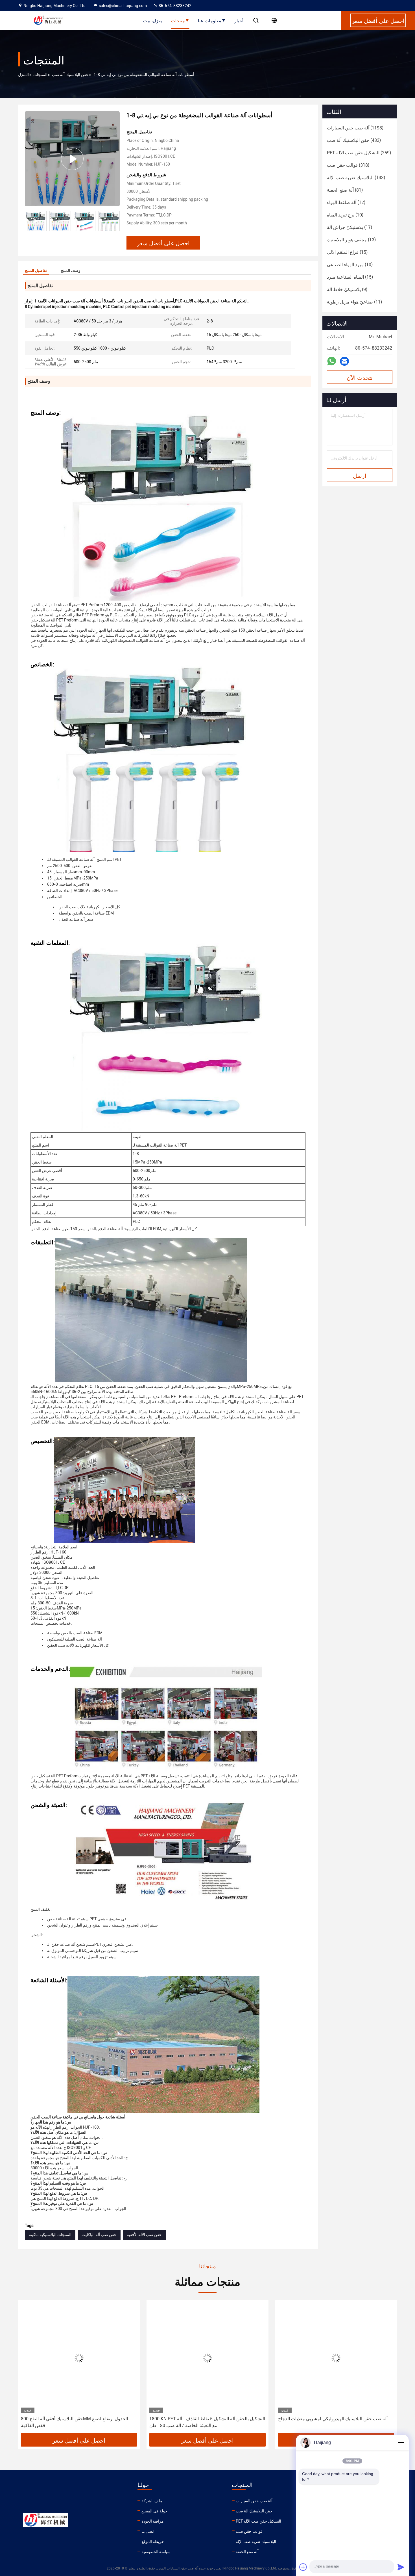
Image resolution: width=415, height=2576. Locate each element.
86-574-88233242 (175, 6)
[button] (115, 221)
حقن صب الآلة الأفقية (144, 2235)
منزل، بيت (153, 20)
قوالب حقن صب (249, 2531)
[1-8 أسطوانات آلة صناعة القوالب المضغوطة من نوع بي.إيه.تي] (72, 159)
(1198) (355, 128)
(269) (359, 153)
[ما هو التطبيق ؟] (332, 361)
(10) (345, 215)
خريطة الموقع (153, 2542)
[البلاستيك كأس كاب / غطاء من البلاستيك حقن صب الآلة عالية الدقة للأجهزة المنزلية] (336, 2358)
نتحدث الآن (360, 377)
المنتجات (40, 75)
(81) (345, 190)
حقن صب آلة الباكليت (99, 2235)
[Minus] (401, 2443)
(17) (350, 227)
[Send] (401, 2567)
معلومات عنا (210, 20)
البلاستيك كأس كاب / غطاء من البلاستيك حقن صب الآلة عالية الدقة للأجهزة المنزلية (335, 2422)
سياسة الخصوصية (156, 2552)
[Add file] (303, 2567)
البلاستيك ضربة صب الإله (256, 2542)
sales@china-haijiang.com (123, 6)
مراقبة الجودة (153, 2521)
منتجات (178, 20)
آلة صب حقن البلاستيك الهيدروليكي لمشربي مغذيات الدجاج (204, 2419)
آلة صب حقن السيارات (254, 2501)
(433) (354, 140)
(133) (356, 178)
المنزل (23, 75)
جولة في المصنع (154, 2511)
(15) (347, 252)
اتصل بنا (148, 2531)
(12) (346, 202)
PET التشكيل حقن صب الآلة (258, 2521)
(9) (347, 290)
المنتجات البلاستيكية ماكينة (50, 2235)
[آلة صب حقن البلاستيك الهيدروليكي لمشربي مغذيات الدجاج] (207, 2358)
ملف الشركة (152, 2501)
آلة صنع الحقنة (247, 2552)
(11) (354, 302)
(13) (351, 240)
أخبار (239, 20)
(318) (348, 165)
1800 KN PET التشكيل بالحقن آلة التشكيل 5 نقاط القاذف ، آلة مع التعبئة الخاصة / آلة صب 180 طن (79, 2422)
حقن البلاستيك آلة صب (70, 75)
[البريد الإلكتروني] (344, 361)
